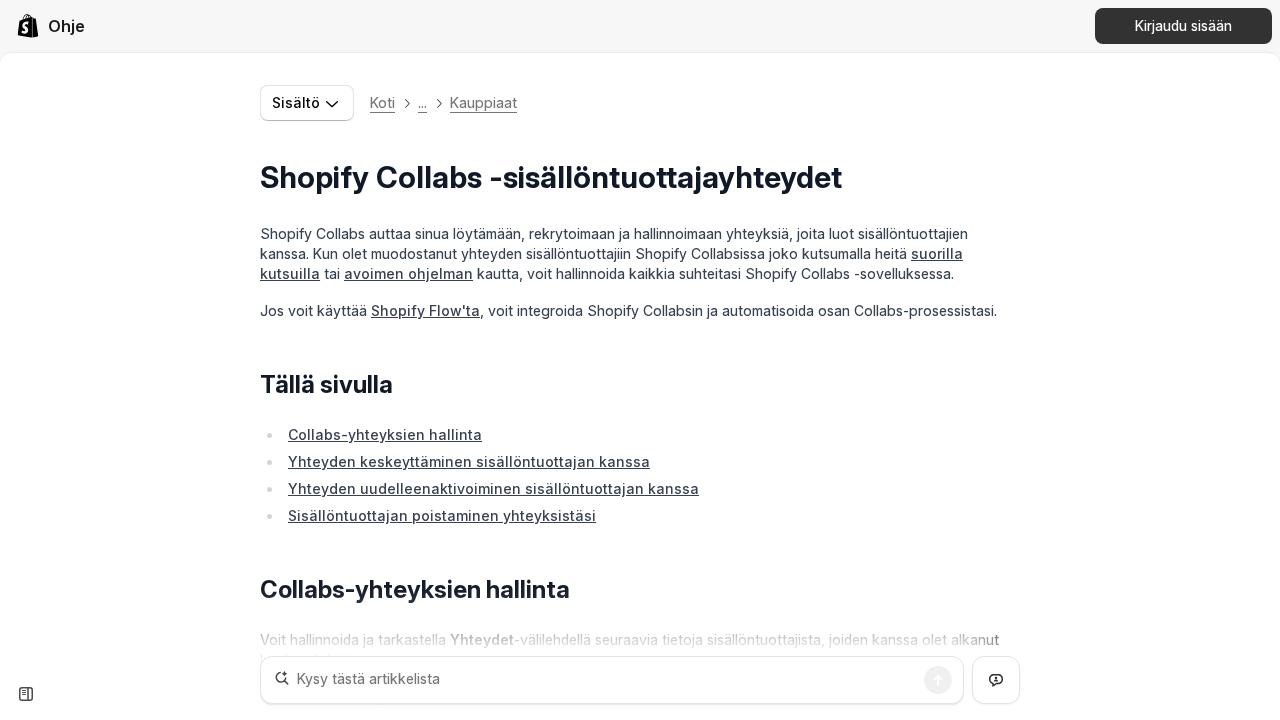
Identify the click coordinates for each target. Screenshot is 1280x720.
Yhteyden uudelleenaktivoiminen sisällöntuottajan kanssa (493, 488)
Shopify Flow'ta (425, 310)
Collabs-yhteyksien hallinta (385, 434)
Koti (382, 102)
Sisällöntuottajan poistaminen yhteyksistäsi (442, 515)
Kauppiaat (483, 102)
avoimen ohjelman (408, 273)
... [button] (422, 102)
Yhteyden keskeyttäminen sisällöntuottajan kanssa (469, 461)
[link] (50, 26)
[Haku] (938, 680)
